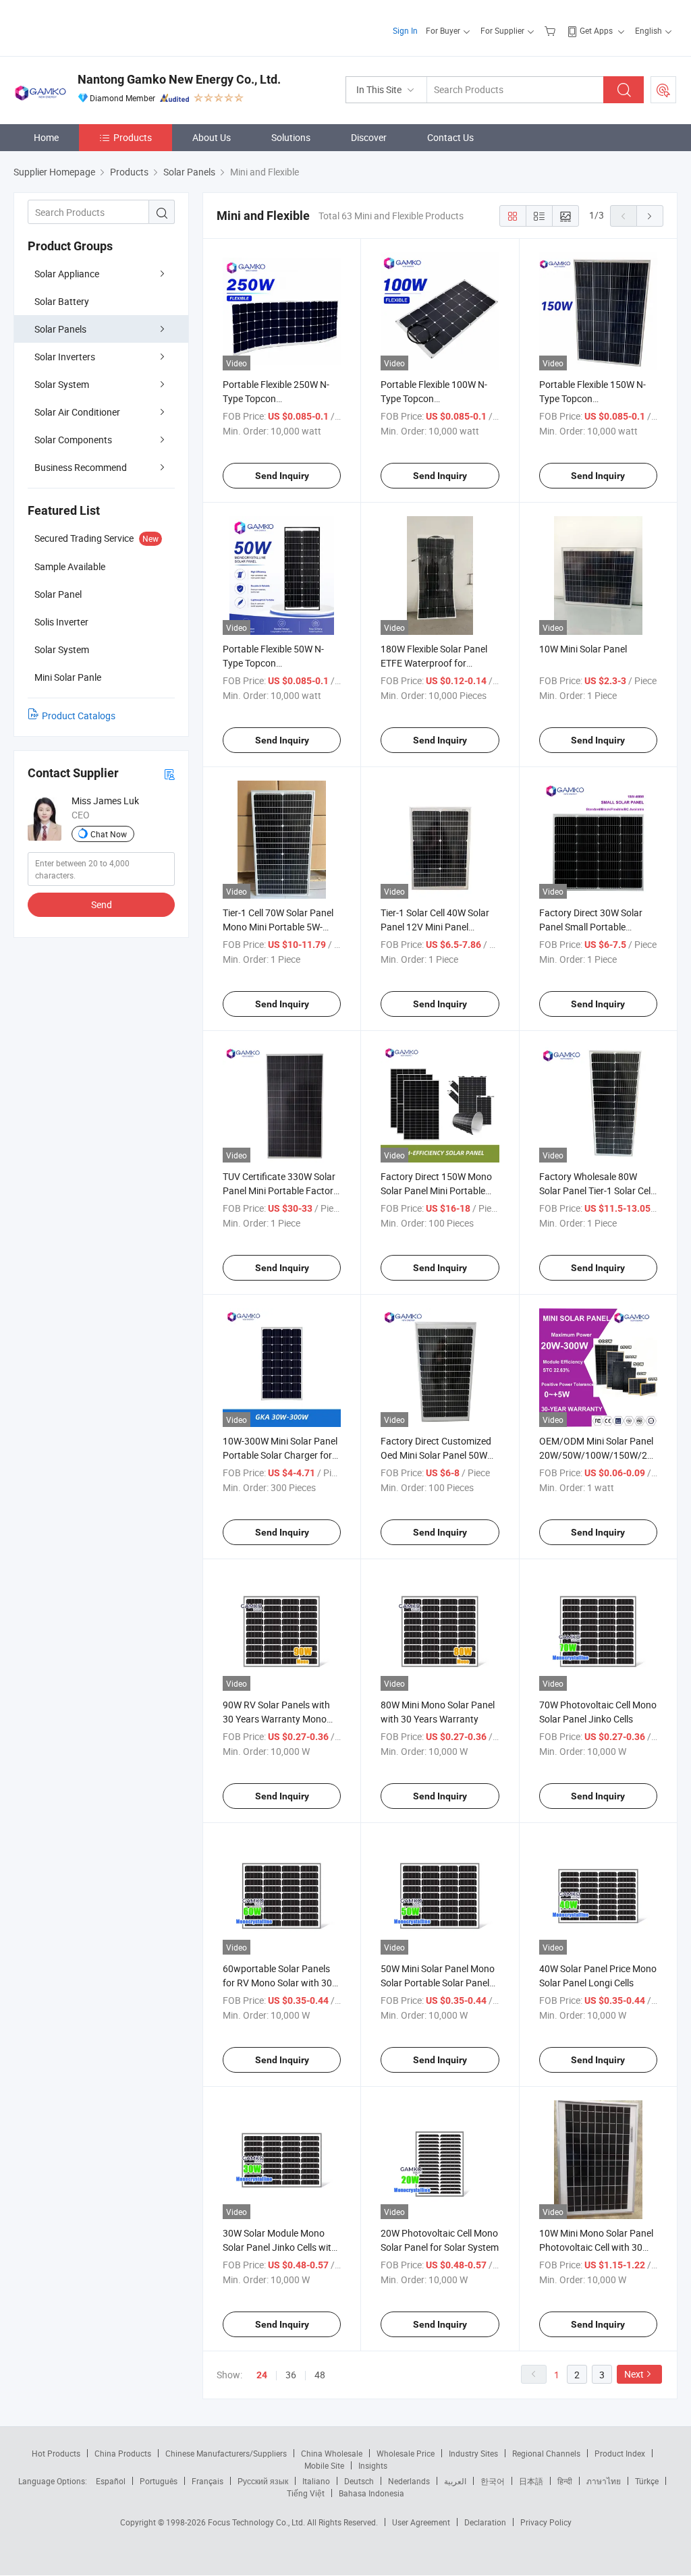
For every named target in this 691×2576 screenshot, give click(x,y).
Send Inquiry (282, 476)
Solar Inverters (65, 357)
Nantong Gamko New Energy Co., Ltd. (179, 79)
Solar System (62, 384)
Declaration (485, 2522)
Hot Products (56, 2453)
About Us (212, 137)
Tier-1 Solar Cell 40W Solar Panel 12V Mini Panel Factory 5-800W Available (435, 927)
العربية (455, 2481)
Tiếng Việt (306, 2493)
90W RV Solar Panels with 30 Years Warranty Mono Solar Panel (276, 1719)
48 (320, 2375)
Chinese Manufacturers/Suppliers (226, 2453)
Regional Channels (546, 2453)
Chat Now (109, 834)
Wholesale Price (406, 2453)
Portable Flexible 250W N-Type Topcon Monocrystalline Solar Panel (281, 398)
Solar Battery (62, 301)
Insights (373, 2465)
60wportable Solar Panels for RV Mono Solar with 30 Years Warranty (277, 1983)
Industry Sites (473, 2453)
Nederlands (409, 2481)
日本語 (531, 2481)
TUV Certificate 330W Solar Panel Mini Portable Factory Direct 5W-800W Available (280, 1191)
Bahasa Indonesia (371, 2493)
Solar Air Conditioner (77, 412)
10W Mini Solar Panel (583, 649)
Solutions (291, 137)
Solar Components (73, 440)
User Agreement (421, 2522)
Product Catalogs (79, 716)
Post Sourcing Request (663, 90)
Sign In (405, 30)
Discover (369, 137)
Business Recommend (81, 467)
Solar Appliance (67, 274)
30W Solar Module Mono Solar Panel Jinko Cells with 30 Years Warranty (280, 2247)
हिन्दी (565, 2481)
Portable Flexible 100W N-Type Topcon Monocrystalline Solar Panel (439, 398)
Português (159, 2481)
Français (208, 2481)
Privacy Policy (546, 2522)
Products (133, 137)
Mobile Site (324, 2465)
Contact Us (450, 137)
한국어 (493, 2481)
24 (262, 2375)
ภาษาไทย (604, 2481)
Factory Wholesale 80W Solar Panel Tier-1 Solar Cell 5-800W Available (596, 1191)
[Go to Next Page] (650, 216)
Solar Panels (60, 329)
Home (46, 137)
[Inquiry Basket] (552, 30)
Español (111, 2481)
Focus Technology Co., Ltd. (257, 2522)
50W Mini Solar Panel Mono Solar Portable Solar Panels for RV (438, 1983)
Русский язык (263, 2481)
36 (291, 2375)
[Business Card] (169, 774)
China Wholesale (332, 2453)
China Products (123, 2453)
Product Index (620, 2453)
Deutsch (359, 2481)
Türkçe (647, 2481)
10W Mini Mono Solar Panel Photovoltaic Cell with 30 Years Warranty (596, 2247)
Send (102, 904)
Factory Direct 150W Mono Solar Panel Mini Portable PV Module (436, 1191)
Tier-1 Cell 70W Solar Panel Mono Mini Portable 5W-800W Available (278, 927)
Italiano (316, 2481)
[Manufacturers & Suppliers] (100, 27)
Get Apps (596, 30)
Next (634, 2374)
